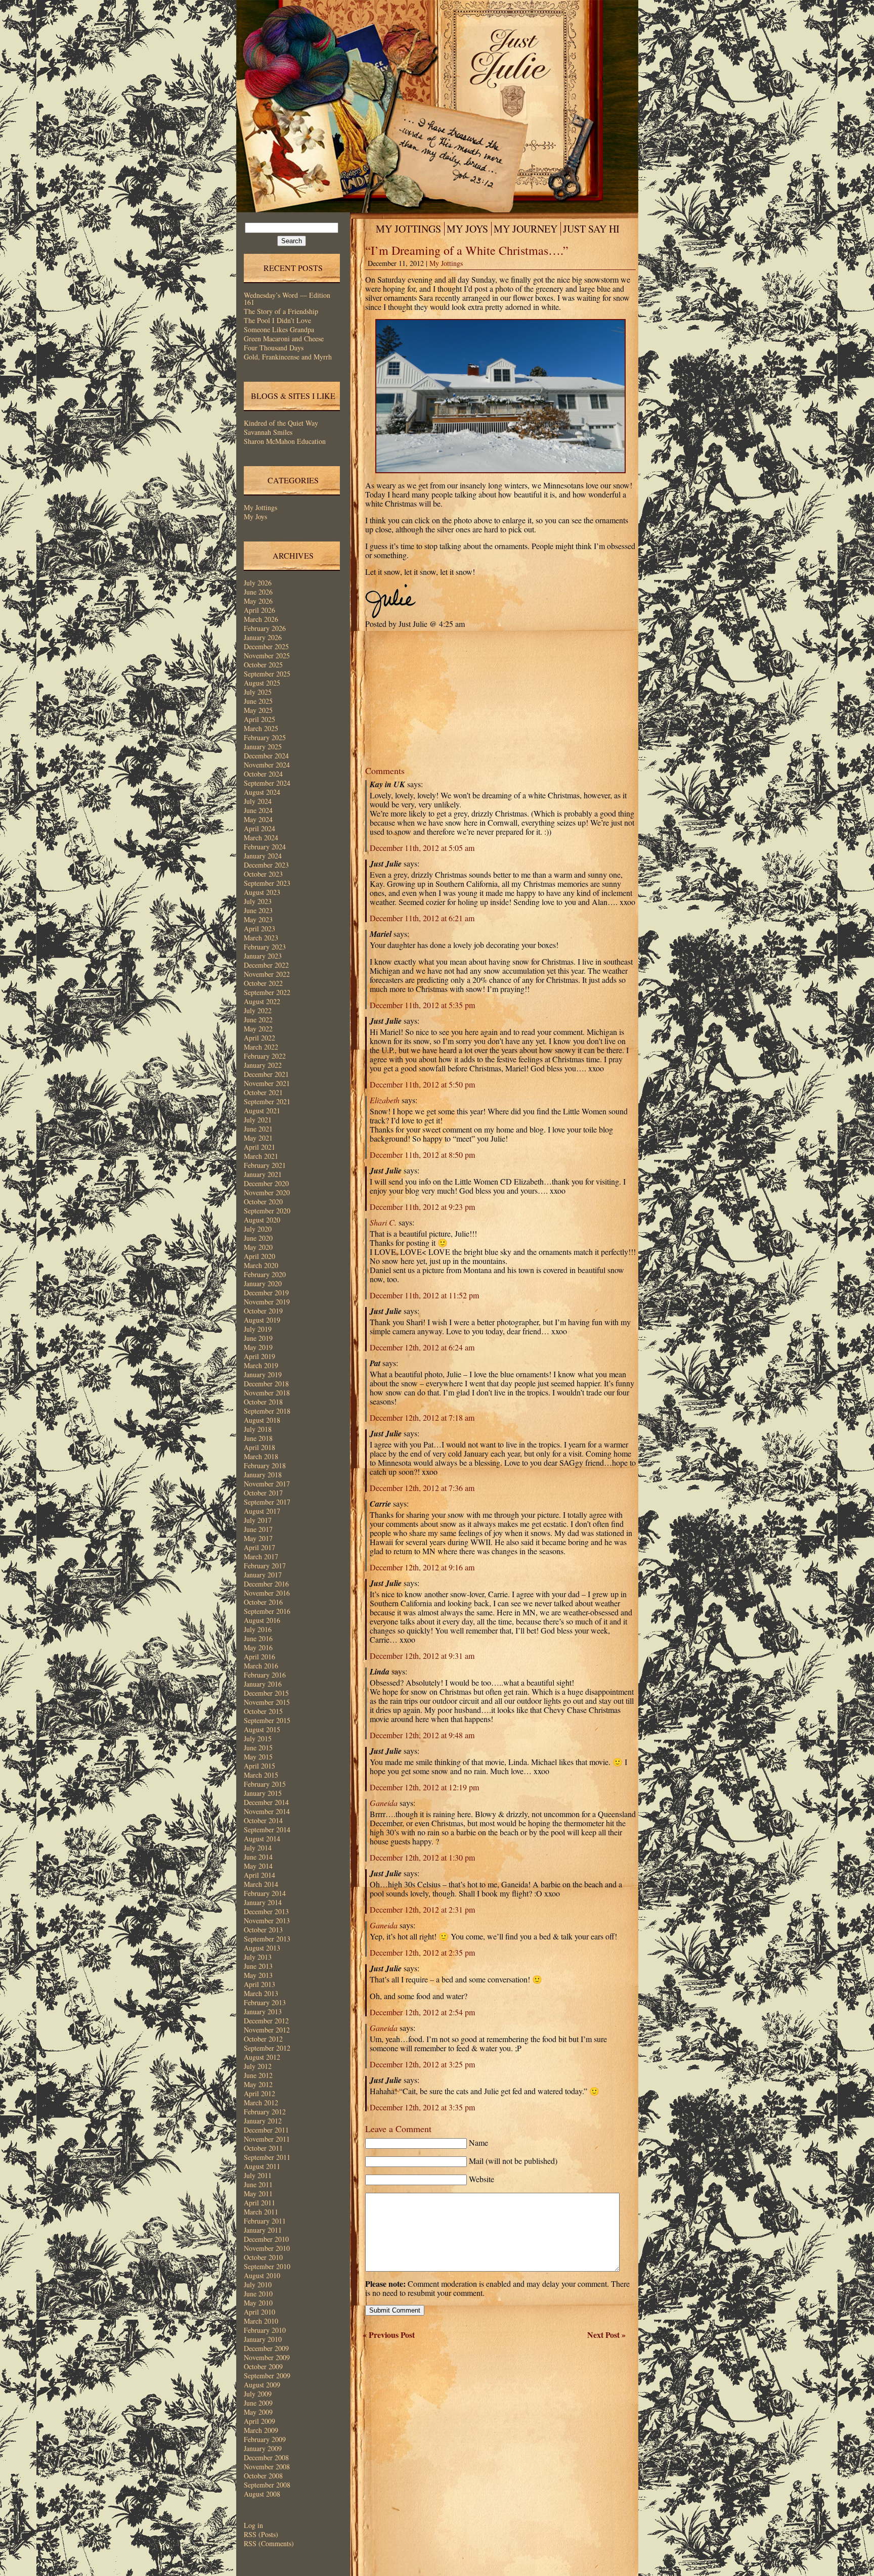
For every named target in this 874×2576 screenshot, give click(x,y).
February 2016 (265, 1675)
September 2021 (267, 1101)
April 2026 (259, 610)
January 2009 (263, 2448)
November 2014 (267, 1811)
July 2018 (258, 1429)
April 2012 (259, 2093)
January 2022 (263, 1065)
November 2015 (267, 1702)
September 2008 (267, 2485)
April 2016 (259, 1657)
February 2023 (265, 947)
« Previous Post (389, 2335)
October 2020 (263, 1202)
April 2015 (259, 1766)
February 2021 (265, 1165)
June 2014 (258, 1857)
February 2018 (265, 1465)
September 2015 (267, 1720)
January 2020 (263, 1283)
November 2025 (267, 656)
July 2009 (258, 2394)
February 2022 (265, 1056)
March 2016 (261, 1666)
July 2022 (258, 1010)
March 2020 (261, 1265)
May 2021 (258, 1138)
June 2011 (258, 2184)
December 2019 (266, 1293)
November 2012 (267, 2030)
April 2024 (259, 828)
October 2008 (263, 2476)
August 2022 (262, 1001)
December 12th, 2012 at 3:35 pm (422, 2107)
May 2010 (258, 2303)
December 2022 (266, 965)
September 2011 (267, 2157)
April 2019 (259, 1356)
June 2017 (258, 1529)
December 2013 (266, 1911)
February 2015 (265, 1784)
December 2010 (266, 2239)
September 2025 (267, 674)
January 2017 (263, 1575)
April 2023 (259, 929)
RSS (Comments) (269, 2543)
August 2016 (262, 1620)
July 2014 (258, 1848)
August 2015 (262, 1729)
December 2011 (266, 2130)
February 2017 (265, 1566)
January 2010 (263, 2339)
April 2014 (259, 1875)
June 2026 (258, 592)
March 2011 (261, 2212)
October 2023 (263, 874)
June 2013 (258, 1966)
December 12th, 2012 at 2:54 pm (422, 2012)
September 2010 (267, 2266)
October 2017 (263, 1493)
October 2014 (263, 1820)
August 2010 (262, 2275)
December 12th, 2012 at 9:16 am (422, 1567)
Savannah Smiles (268, 432)
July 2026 (258, 583)
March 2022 (261, 1047)
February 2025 (265, 737)
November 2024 (267, 765)
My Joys (255, 516)
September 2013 (267, 1939)
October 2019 (263, 1311)
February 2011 (265, 2221)
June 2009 (258, 2403)
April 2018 (259, 1447)
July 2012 (258, 2066)
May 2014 (258, 1866)
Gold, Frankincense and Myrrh (288, 357)
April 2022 (259, 1038)
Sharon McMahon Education (285, 441)
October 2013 (263, 1930)
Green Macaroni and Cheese (284, 338)
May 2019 (258, 1347)
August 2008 (262, 2494)
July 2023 (258, 901)
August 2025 (262, 683)
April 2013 (259, 1984)
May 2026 (258, 601)
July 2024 (258, 801)
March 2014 (261, 1884)
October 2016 (263, 1602)
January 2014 (263, 1902)
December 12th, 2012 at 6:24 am (422, 1347)
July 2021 (258, 1120)
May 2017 (258, 1538)
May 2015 (258, 1757)
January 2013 (263, 2012)
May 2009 (258, 2412)
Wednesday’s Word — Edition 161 (287, 299)
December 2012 (266, 2021)
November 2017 (267, 1484)
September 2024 (267, 783)
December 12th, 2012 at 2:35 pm (422, 1952)
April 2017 (259, 1547)
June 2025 (258, 701)
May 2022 (258, 1029)
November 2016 (267, 1593)
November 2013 (267, 1920)
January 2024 (263, 856)
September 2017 (267, 1502)
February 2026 (265, 628)
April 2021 (259, 1147)
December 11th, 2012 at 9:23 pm (422, 1207)
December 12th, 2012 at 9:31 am (422, 1656)
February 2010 (265, 2330)
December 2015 (266, 1693)
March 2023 (261, 938)
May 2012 (258, 2084)
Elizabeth (385, 1100)
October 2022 (263, 983)
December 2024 (266, 756)
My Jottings (260, 507)
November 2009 (267, 2357)
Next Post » (606, 2335)
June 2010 (258, 2294)
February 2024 (265, 847)
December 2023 (266, 865)
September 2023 (267, 883)
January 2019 (263, 1374)
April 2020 (259, 1256)
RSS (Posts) (261, 2534)
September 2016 (267, 1611)
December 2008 (266, 2457)
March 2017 (261, 1556)
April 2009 (259, 2421)
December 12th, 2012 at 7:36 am (422, 1488)
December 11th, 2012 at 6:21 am (422, 918)
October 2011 (263, 2148)
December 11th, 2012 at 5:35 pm (422, 1005)
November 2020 (267, 1192)
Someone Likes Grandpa (279, 329)
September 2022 (267, 992)
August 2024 (262, 792)
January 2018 (263, 1475)
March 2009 (261, 2430)
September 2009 (267, 2376)
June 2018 (258, 1438)
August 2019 (262, 1320)
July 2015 (258, 1738)
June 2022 (258, 1020)
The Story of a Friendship (281, 311)
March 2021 (261, 1156)
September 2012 (267, 2048)
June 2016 (258, 1638)
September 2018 (267, 1411)
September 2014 (267, 1829)
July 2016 (258, 1629)
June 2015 (258, 1748)
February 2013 (265, 2002)
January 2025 (263, 747)
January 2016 (263, 1684)
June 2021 (258, 1129)
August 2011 (262, 2166)
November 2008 (267, 2467)
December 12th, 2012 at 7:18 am (422, 1417)
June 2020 (258, 1238)
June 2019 (258, 1338)
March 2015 (261, 1775)
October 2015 (263, 1711)
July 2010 (258, 2285)
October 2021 (263, 1092)
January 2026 (263, 637)
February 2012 (265, 2112)
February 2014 (265, 1893)
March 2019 (261, 1365)
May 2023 (258, 919)
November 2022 (267, 974)
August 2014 (262, 1839)
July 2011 (258, 2175)
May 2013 (258, 1975)
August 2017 (262, 1511)
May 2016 (258, 1647)
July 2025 (258, 692)
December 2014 (266, 1802)
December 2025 (266, 646)
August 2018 (262, 1420)
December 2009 (266, 2348)
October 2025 (263, 665)
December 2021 (266, 1074)
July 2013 (258, 1957)
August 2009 (262, 2385)
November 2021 (267, 1083)
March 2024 (261, 838)
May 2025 (258, 710)
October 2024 (263, 774)
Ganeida (384, 1803)
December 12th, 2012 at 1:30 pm (422, 1857)
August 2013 (262, 1948)
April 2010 (259, 2312)
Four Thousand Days (274, 348)
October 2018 (263, 1402)
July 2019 (258, 1329)
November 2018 (267, 1393)
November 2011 (267, 2139)
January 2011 (263, 2230)
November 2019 (267, 1302)
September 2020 (267, 1211)
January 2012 (263, 2121)
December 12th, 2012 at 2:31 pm (422, 1909)
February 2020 (265, 1274)
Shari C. (383, 1222)
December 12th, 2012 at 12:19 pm (424, 1787)
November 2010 (267, 2248)
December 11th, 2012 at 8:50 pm (422, 1155)
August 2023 (262, 892)
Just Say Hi (591, 229)
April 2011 (259, 2203)
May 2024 (258, 819)
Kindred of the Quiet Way (281, 423)
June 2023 (258, 910)
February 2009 (265, 2439)
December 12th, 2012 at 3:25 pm (422, 2064)
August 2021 (262, 1111)
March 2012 (261, 2103)
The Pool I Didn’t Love (277, 320)
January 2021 (263, 1174)
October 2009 (263, 2366)
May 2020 (258, 1247)
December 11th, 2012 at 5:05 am (422, 848)
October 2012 (263, 2039)
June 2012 (258, 2075)
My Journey (526, 229)
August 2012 (262, 2057)
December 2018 (266, 1384)
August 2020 (262, 1220)
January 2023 (263, 956)
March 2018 (261, 1456)
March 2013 (261, 1993)
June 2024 (258, 810)
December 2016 (266, 1584)
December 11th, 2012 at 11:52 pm (424, 1295)
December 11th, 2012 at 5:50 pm (422, 1084)
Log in (253, 2525)
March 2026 (261, 619)
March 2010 (261, 2321)
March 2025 (261, 728)
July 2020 (258, 1229)
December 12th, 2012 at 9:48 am (422, 1735)
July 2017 (258, 1520)
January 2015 (263, 1793)
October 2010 (263, 2257)
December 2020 (266, 1183)
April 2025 (259, 719)
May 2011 (258, 2194)
